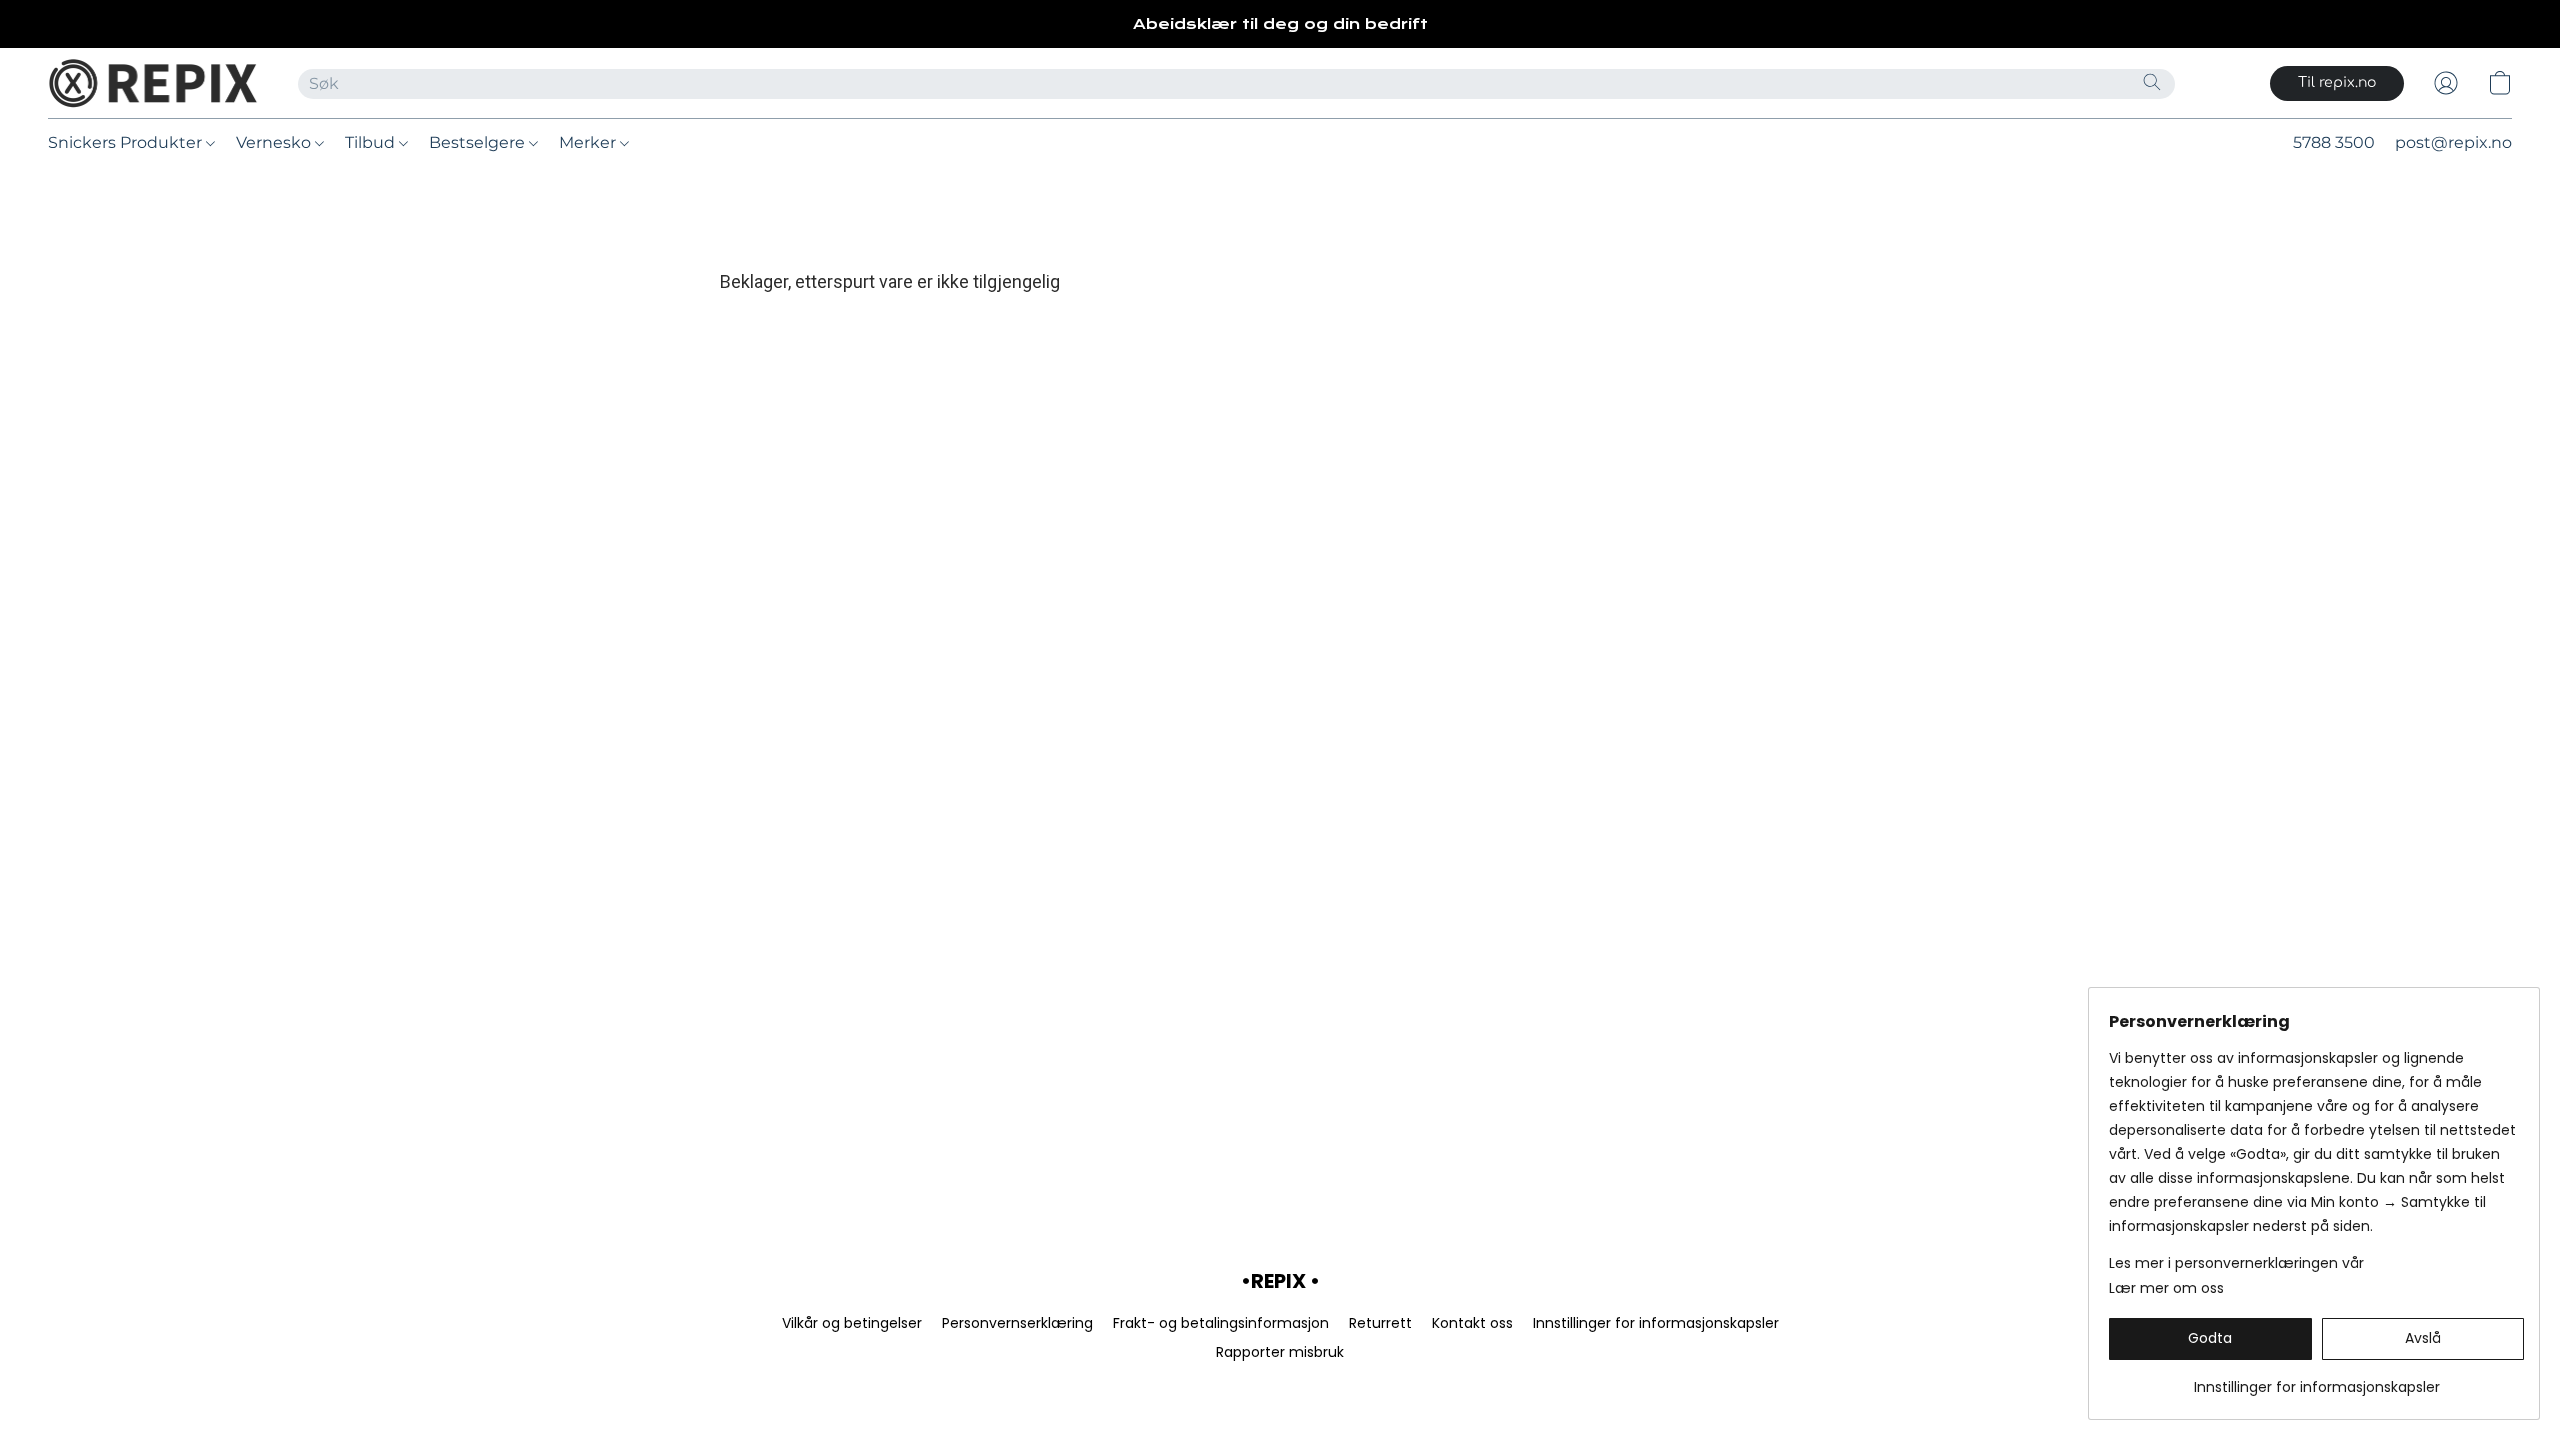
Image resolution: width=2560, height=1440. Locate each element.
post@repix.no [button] (2453, 142)
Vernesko (275, 142)
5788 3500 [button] (2334, 142)
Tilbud (372, 142)
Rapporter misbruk (1280, 1352)
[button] (153, 83)
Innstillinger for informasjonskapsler (1656, 1323)
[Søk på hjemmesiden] (2152, 82)
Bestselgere (479, 142)
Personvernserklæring (1017, 1323)
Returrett (1380, 1323)
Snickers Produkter (127, 142)
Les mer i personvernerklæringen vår (2236, 1263)
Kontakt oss (1472, 1323)
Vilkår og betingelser (852, 1323)
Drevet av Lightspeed (1280, 1386)
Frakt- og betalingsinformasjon (1221, 1323)
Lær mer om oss (2166, 1288)
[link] (2316, 1379)
